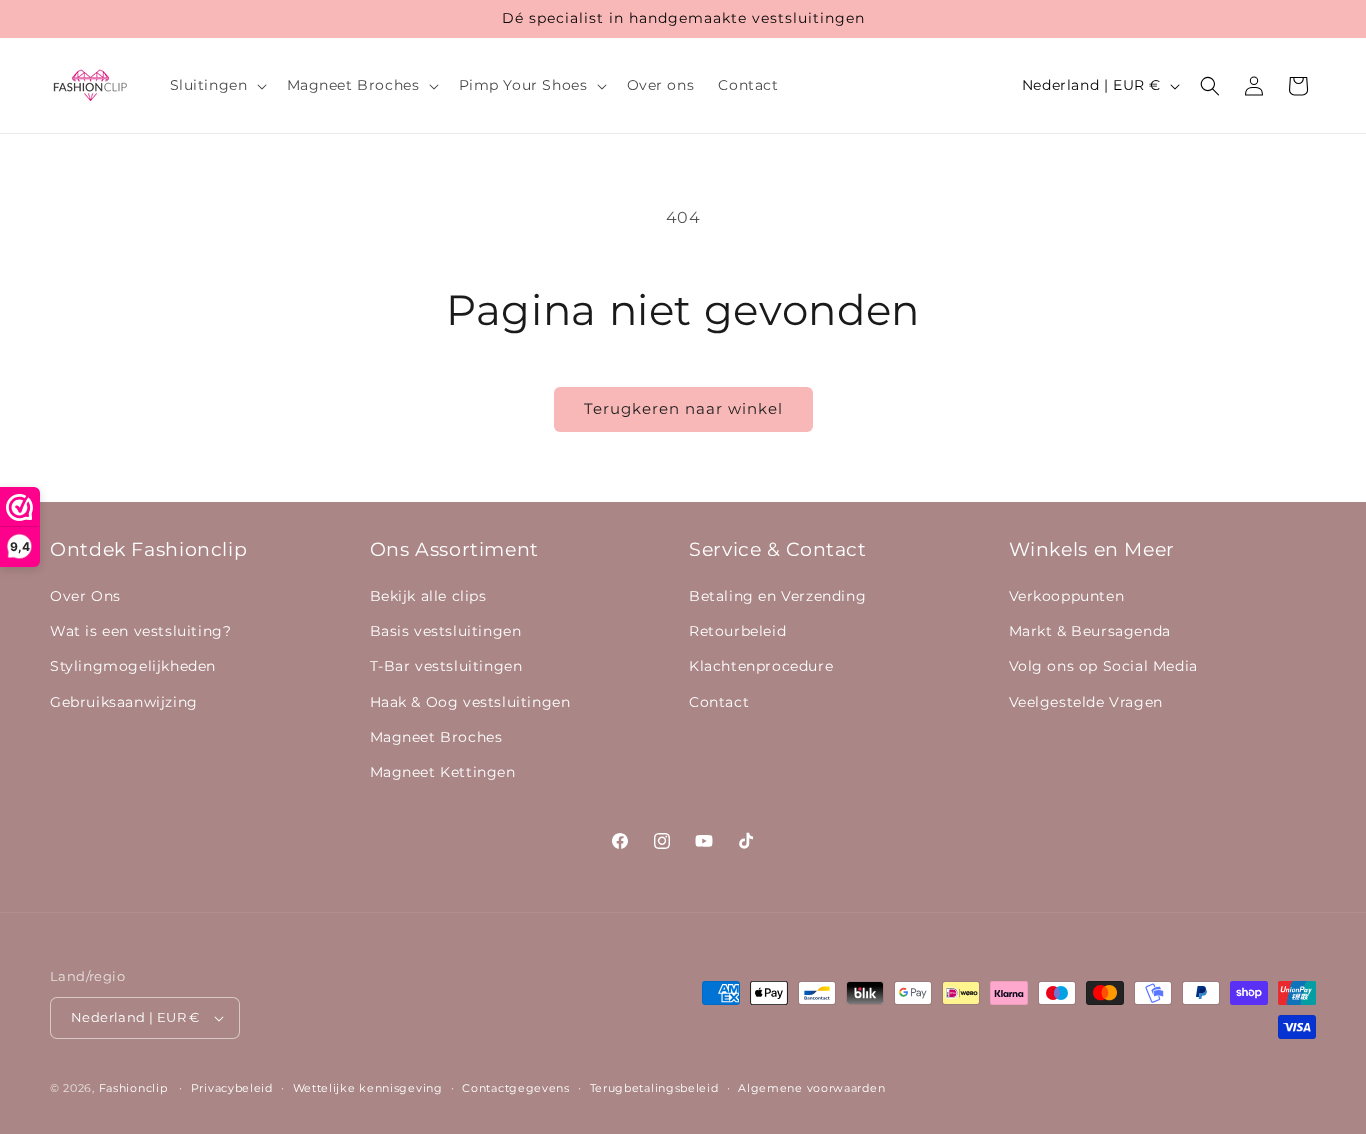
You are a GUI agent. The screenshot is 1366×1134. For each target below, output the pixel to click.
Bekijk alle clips (428, 596)
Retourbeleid (737, 631)
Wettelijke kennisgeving (368, 1088)
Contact (719, 702)
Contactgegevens (516, 1088)
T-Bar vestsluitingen (446, 666)
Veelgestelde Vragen (1086, 702)
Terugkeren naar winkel (683, 408)
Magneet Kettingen (443, 772)
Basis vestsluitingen (446, 631)
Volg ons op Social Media (1103, 666)
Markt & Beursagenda (1090, 631)
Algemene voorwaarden (811, 1088)
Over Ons (85, 596)
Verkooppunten (1067, 596)
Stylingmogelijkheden (133, 666)
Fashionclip (133, 1088)
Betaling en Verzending (777, 596)
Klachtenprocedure (761, 666)
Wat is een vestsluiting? (140, 631)
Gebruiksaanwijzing (124, 702)
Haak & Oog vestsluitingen (470, 702)
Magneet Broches (436, 737)
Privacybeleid (232, 1088)
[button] (216, 85)
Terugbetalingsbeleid (654, 1088)
